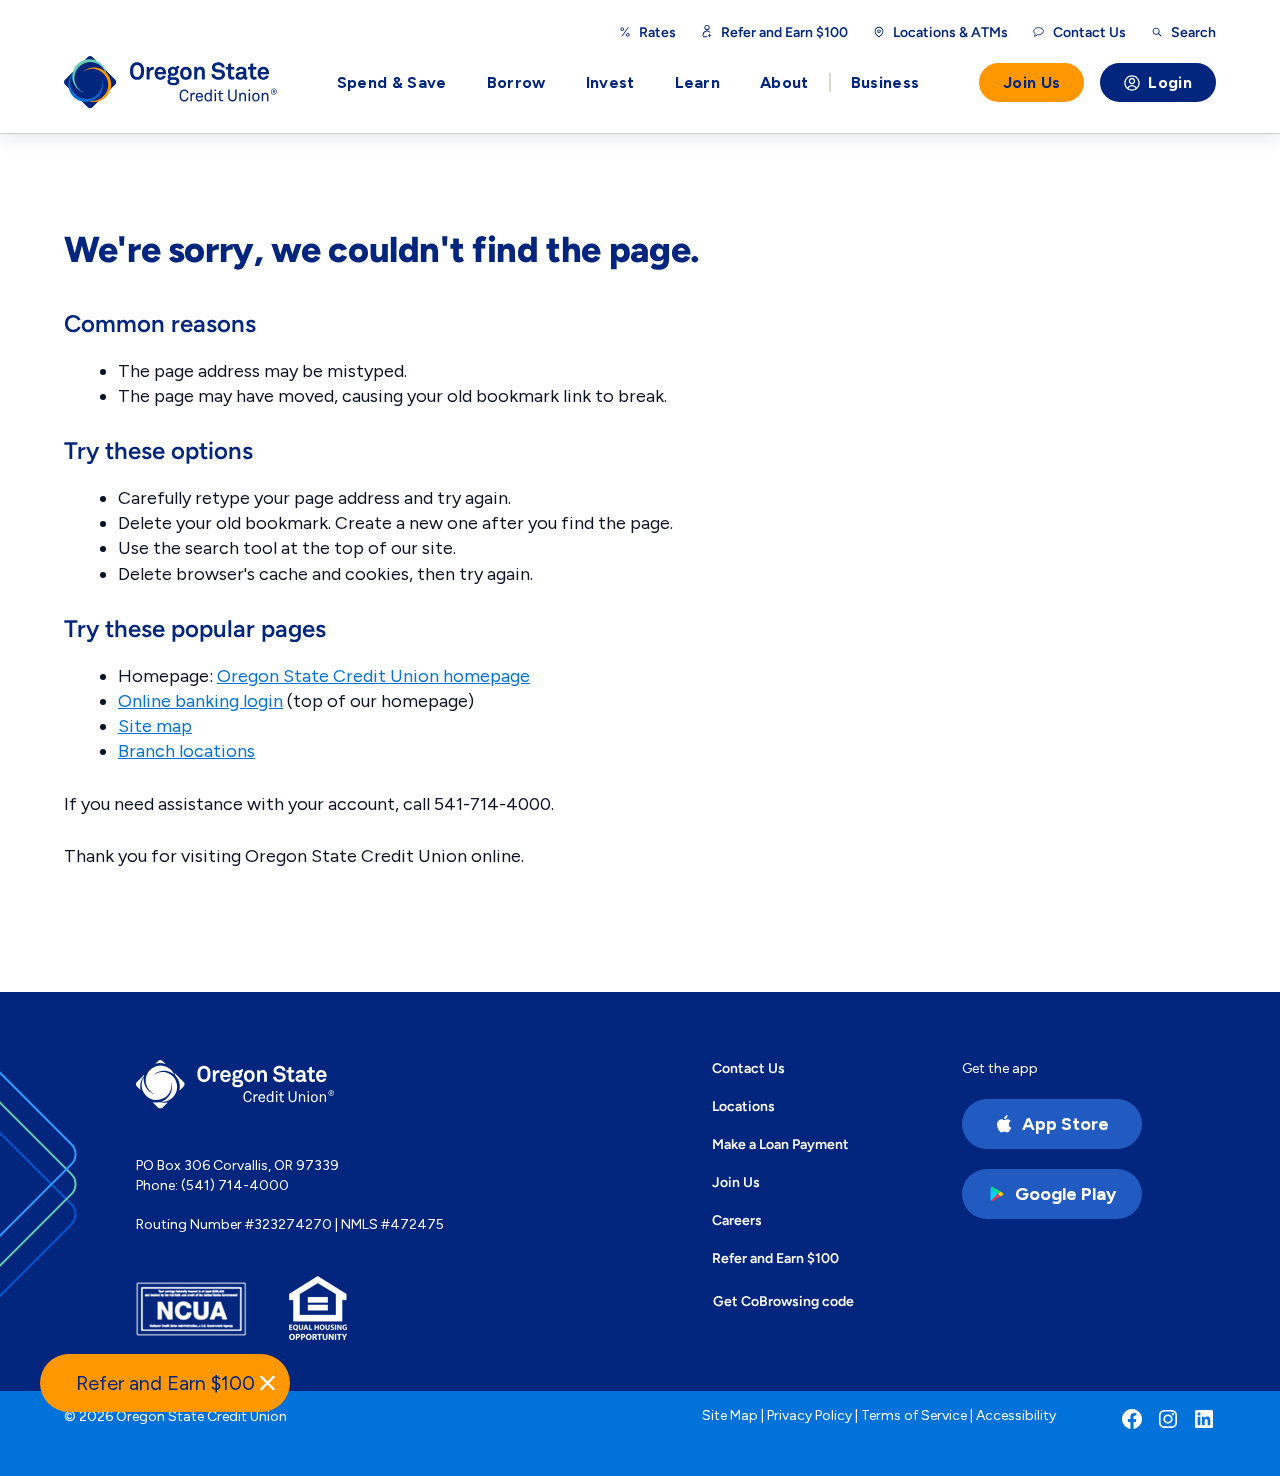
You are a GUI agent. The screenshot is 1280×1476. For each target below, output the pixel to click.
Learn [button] (698, 82)
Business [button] (885, 82)
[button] (165, 1383)
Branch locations (186, 751)
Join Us (1031, 82)
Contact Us (748, 1068)
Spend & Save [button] (392, 82)
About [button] (784, 82)
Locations (743, 1106)
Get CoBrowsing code (783, 1301)
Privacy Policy (809, 1415)
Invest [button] (610, 82)
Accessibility (1016, 1415)
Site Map (730, 1415)
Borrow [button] (516, 82)
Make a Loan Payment (780, 1144)
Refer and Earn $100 (784, 32)
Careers (737, 1220)
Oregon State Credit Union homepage (373, 676)
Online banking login (200, 701)
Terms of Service (914, 1415)
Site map (155, 726)
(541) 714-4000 (235, 1185)
